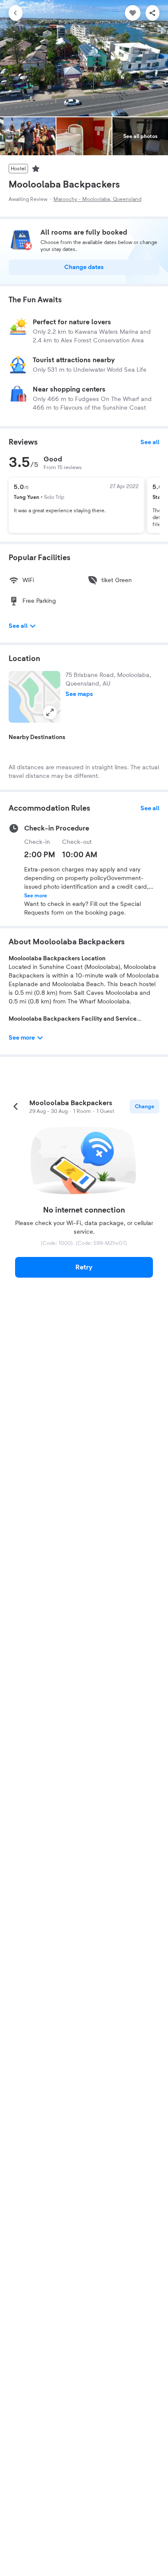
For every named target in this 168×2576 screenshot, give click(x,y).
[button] (34, 697)
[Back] (16, 13)
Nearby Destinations (37, 737)
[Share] (152, 13)
